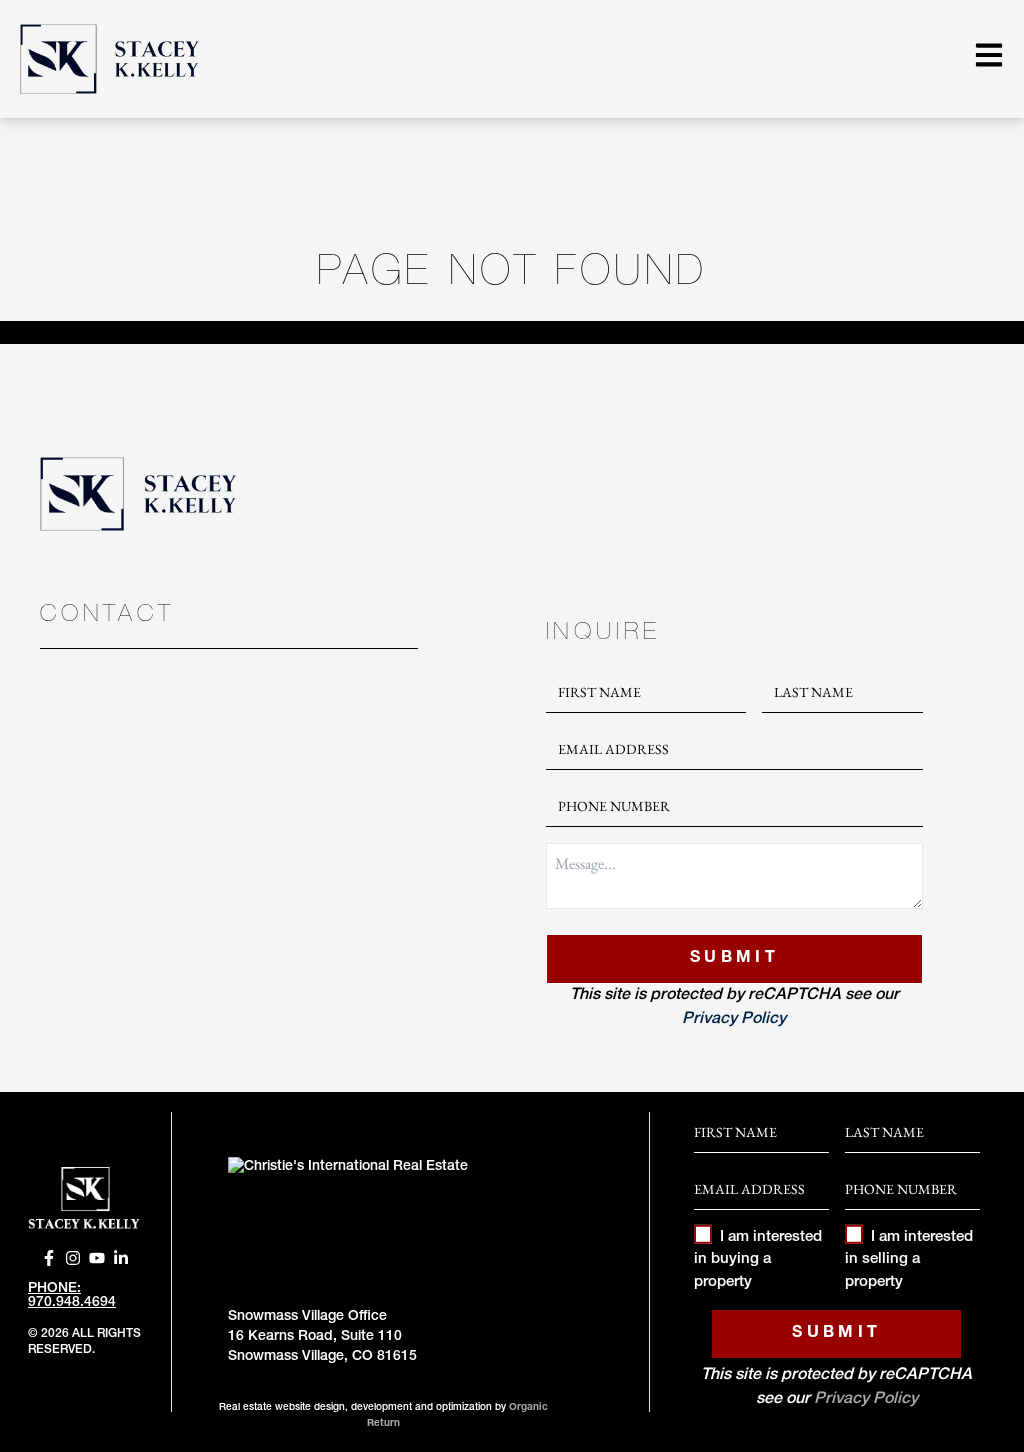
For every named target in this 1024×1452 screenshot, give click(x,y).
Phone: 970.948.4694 (72, 1296)
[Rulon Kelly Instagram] (73, 1258)
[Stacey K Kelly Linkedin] (121, 1258)
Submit (734, 959)
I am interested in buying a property (758, 1260)
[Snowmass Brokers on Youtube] (97, 1258)
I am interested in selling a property (909, 1260)
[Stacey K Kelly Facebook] (49, 1258)
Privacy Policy (734, 1020)
